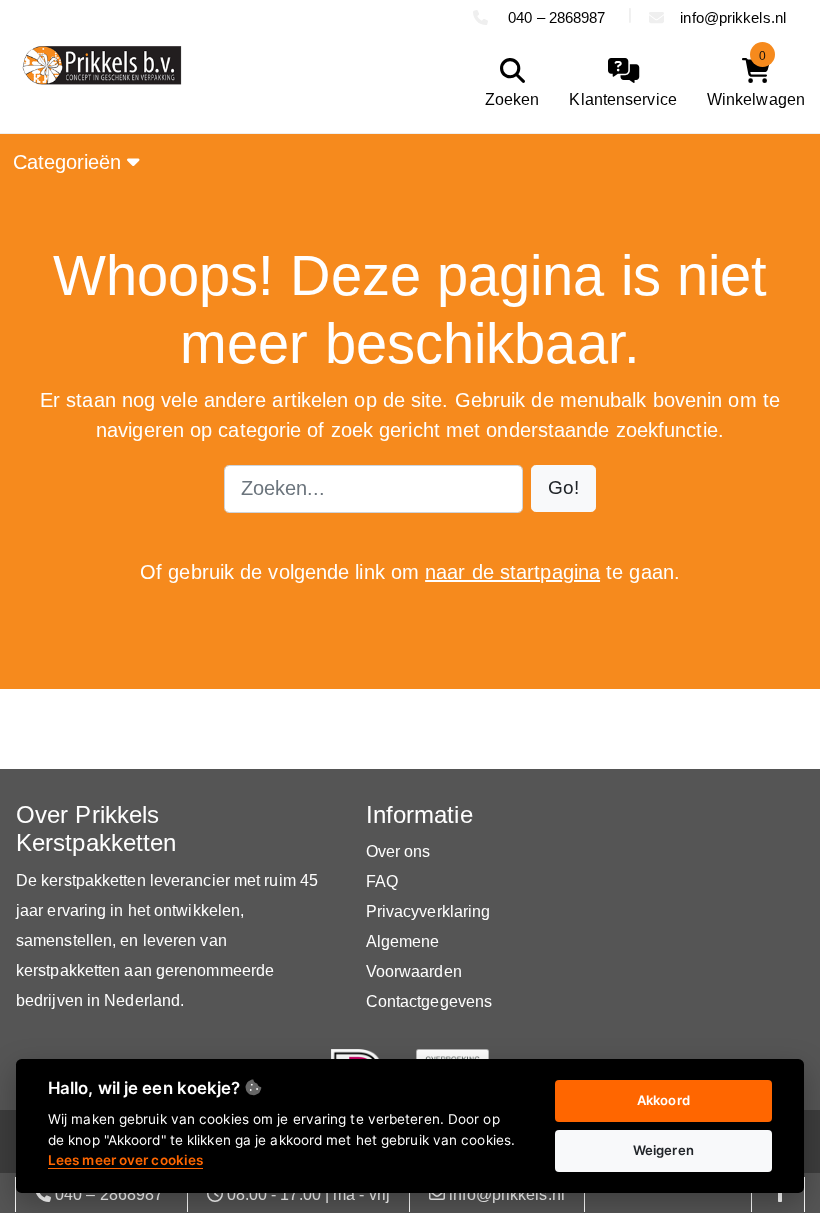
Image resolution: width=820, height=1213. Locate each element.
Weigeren (663, 1150)
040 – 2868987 (557, 17)
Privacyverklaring (428, 911)
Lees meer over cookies (125, 1160)
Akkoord (663, 1100)
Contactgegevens (429, 1001)
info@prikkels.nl (733, 17)
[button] (563, 488)
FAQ (382, 881)
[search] (507, 83)
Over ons (398, 851)
